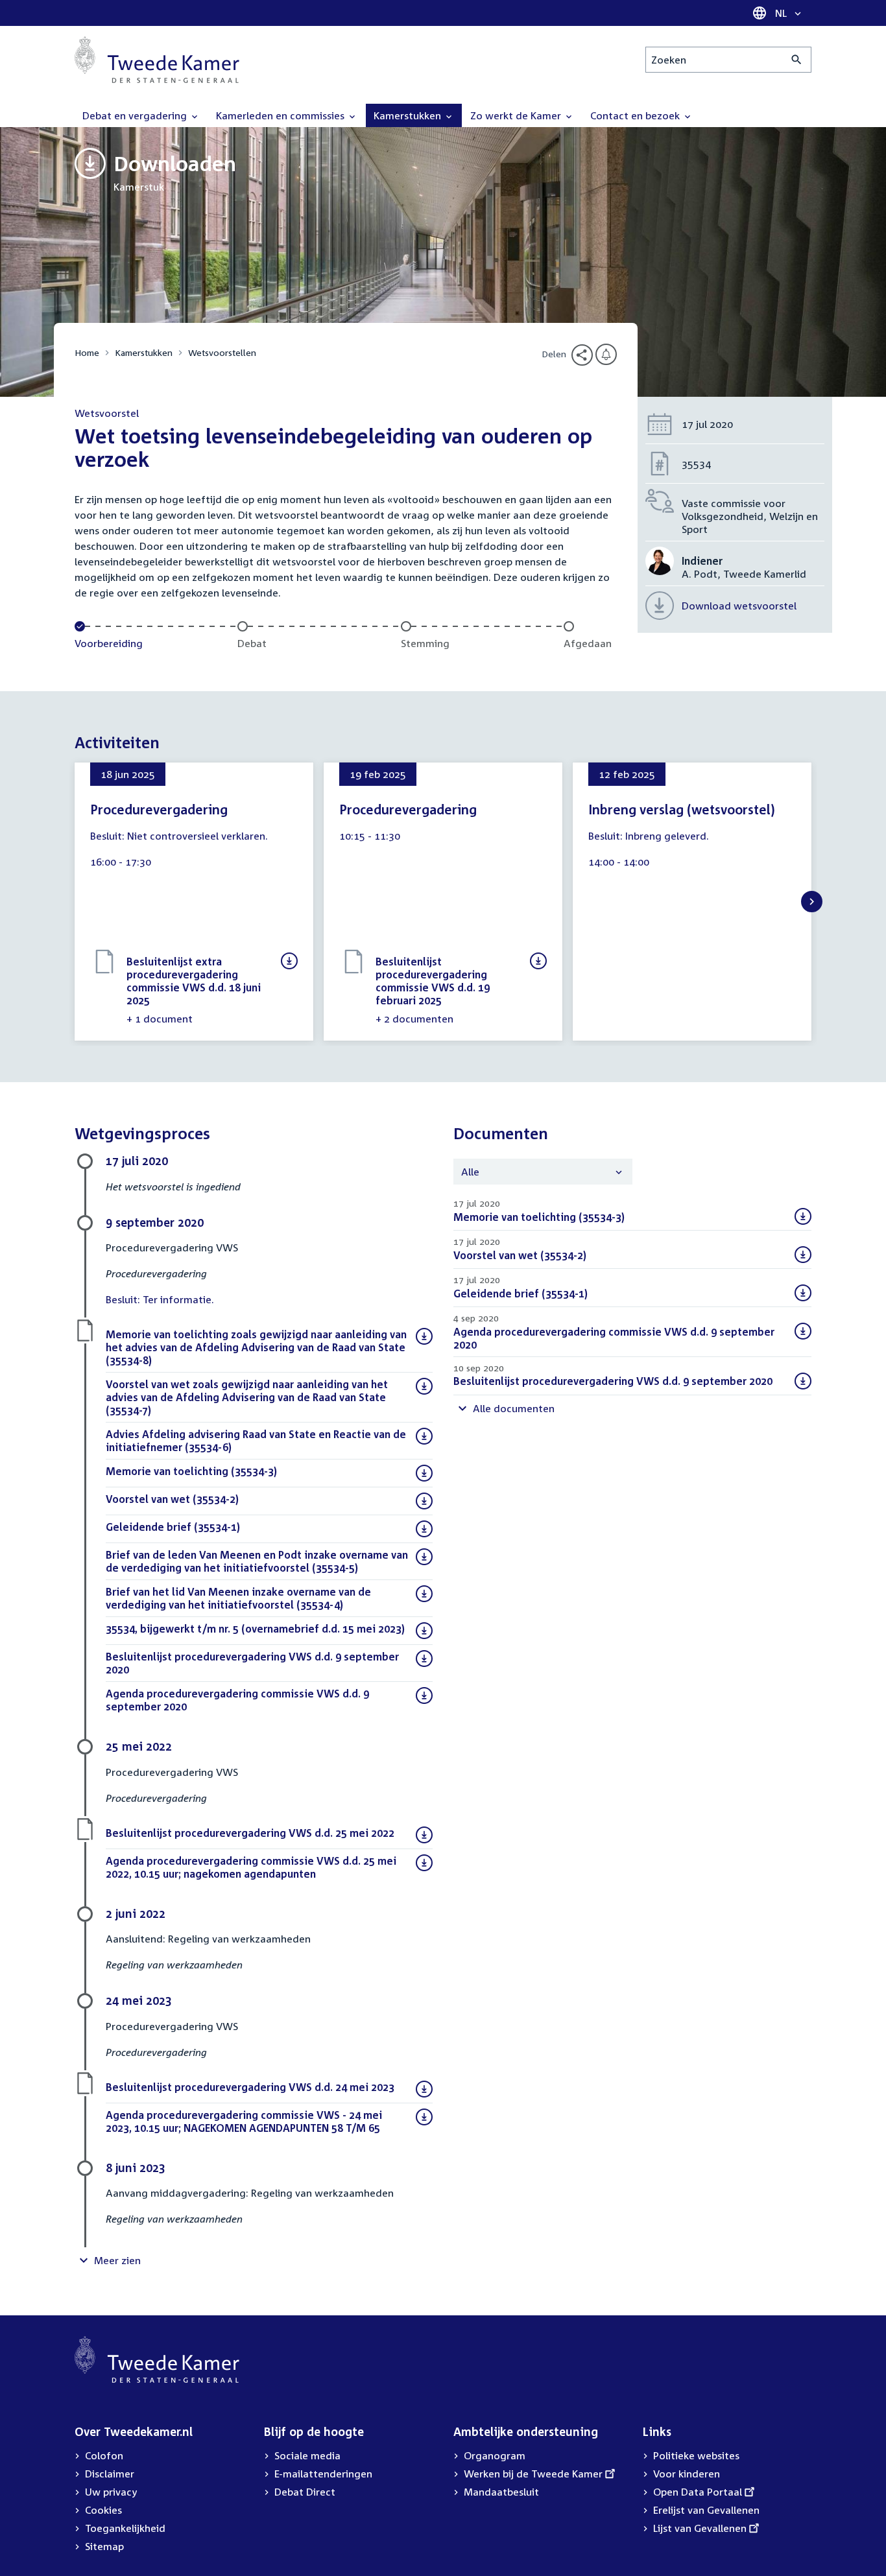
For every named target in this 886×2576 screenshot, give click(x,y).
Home (87, 352)
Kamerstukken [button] (409, 115)
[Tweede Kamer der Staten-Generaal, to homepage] (157, 60)
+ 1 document (160, 1019)
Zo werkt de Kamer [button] (517, 115)
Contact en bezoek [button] (636, 115)
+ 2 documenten (414, 1019)
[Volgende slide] (812, 902)
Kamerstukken (144, 352)
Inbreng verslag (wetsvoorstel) (682, 809)
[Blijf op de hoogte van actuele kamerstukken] (606, 354)
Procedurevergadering (159, 809)
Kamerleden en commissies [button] (281, 115)
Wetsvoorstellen (222, 352)
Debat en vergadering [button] (136, 115)
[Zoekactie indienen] (797, 60)
